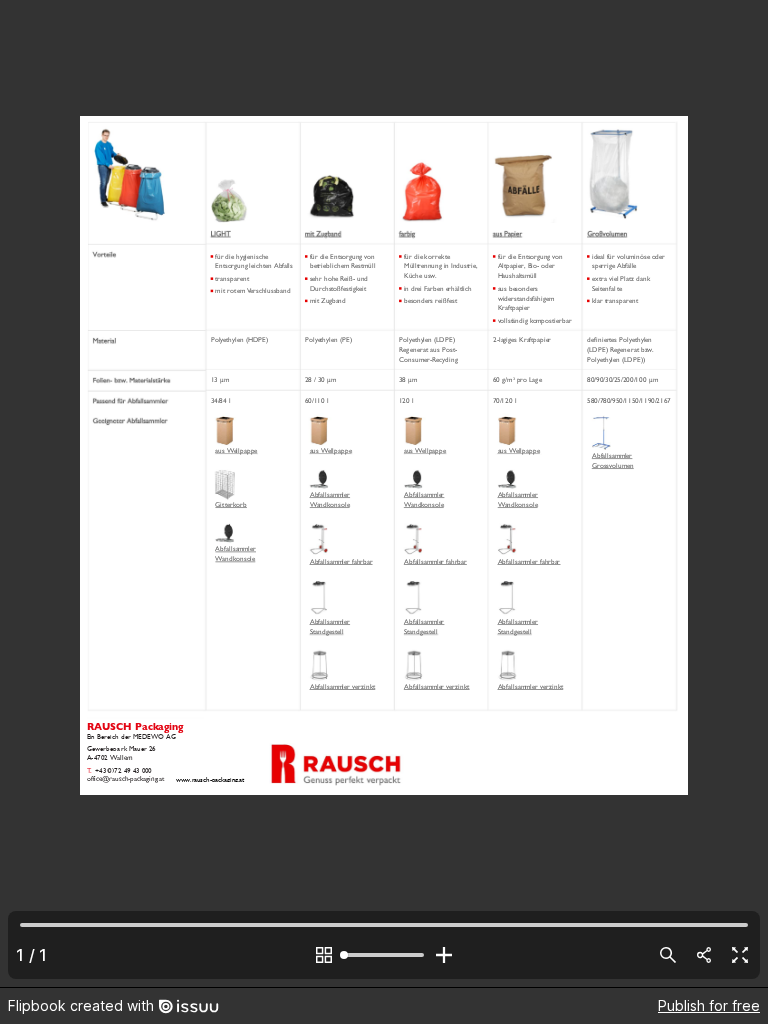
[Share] (704, 955)
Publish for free (709, 1005)
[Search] (668, 955)
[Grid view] (324, 955)
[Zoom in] (444, 955)
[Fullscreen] (740, 955)
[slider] (384, 955)
